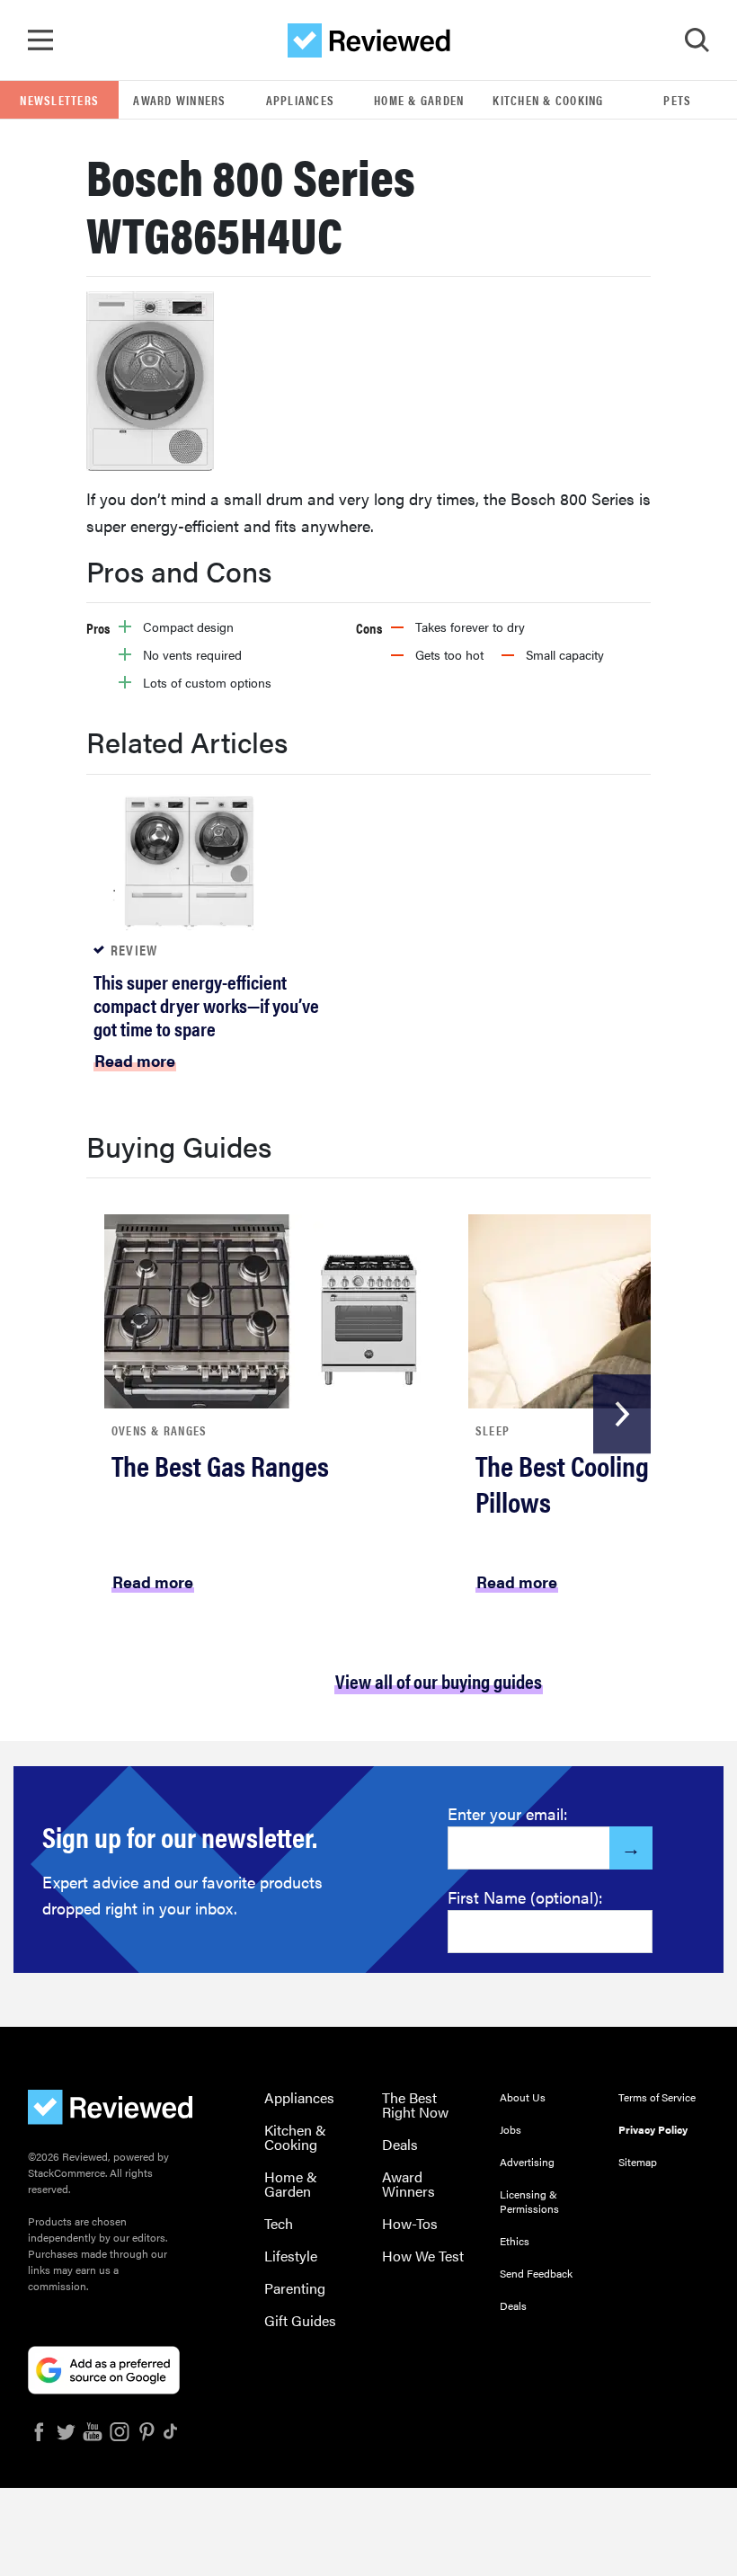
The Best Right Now (415, 2105)
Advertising (527, 2162)
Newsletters (59, 100)
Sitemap (638, 2162)
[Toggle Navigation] (40, 40)
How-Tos (410, 2223)
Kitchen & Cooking (548, 100)
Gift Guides (300, 2320)
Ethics (515, 2241)
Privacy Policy (653, 2129)
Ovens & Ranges (160, 1430)
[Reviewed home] (369, 40)
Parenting (295, 2288)
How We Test (423, 2256)
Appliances (301, 100)
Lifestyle (291, 2256)
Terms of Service (657, 2097)
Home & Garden (419, 100)
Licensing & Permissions (529, 2201)
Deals (400, 2144)
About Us (523, 2097)
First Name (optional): (525, 1897)
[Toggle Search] (697, 40)
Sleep (493, 1430)
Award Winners (179, 100)
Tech (279, 2223)
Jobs (511, 2129)
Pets (677, 100)
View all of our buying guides (439, 1680)
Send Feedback (536, 2273)
